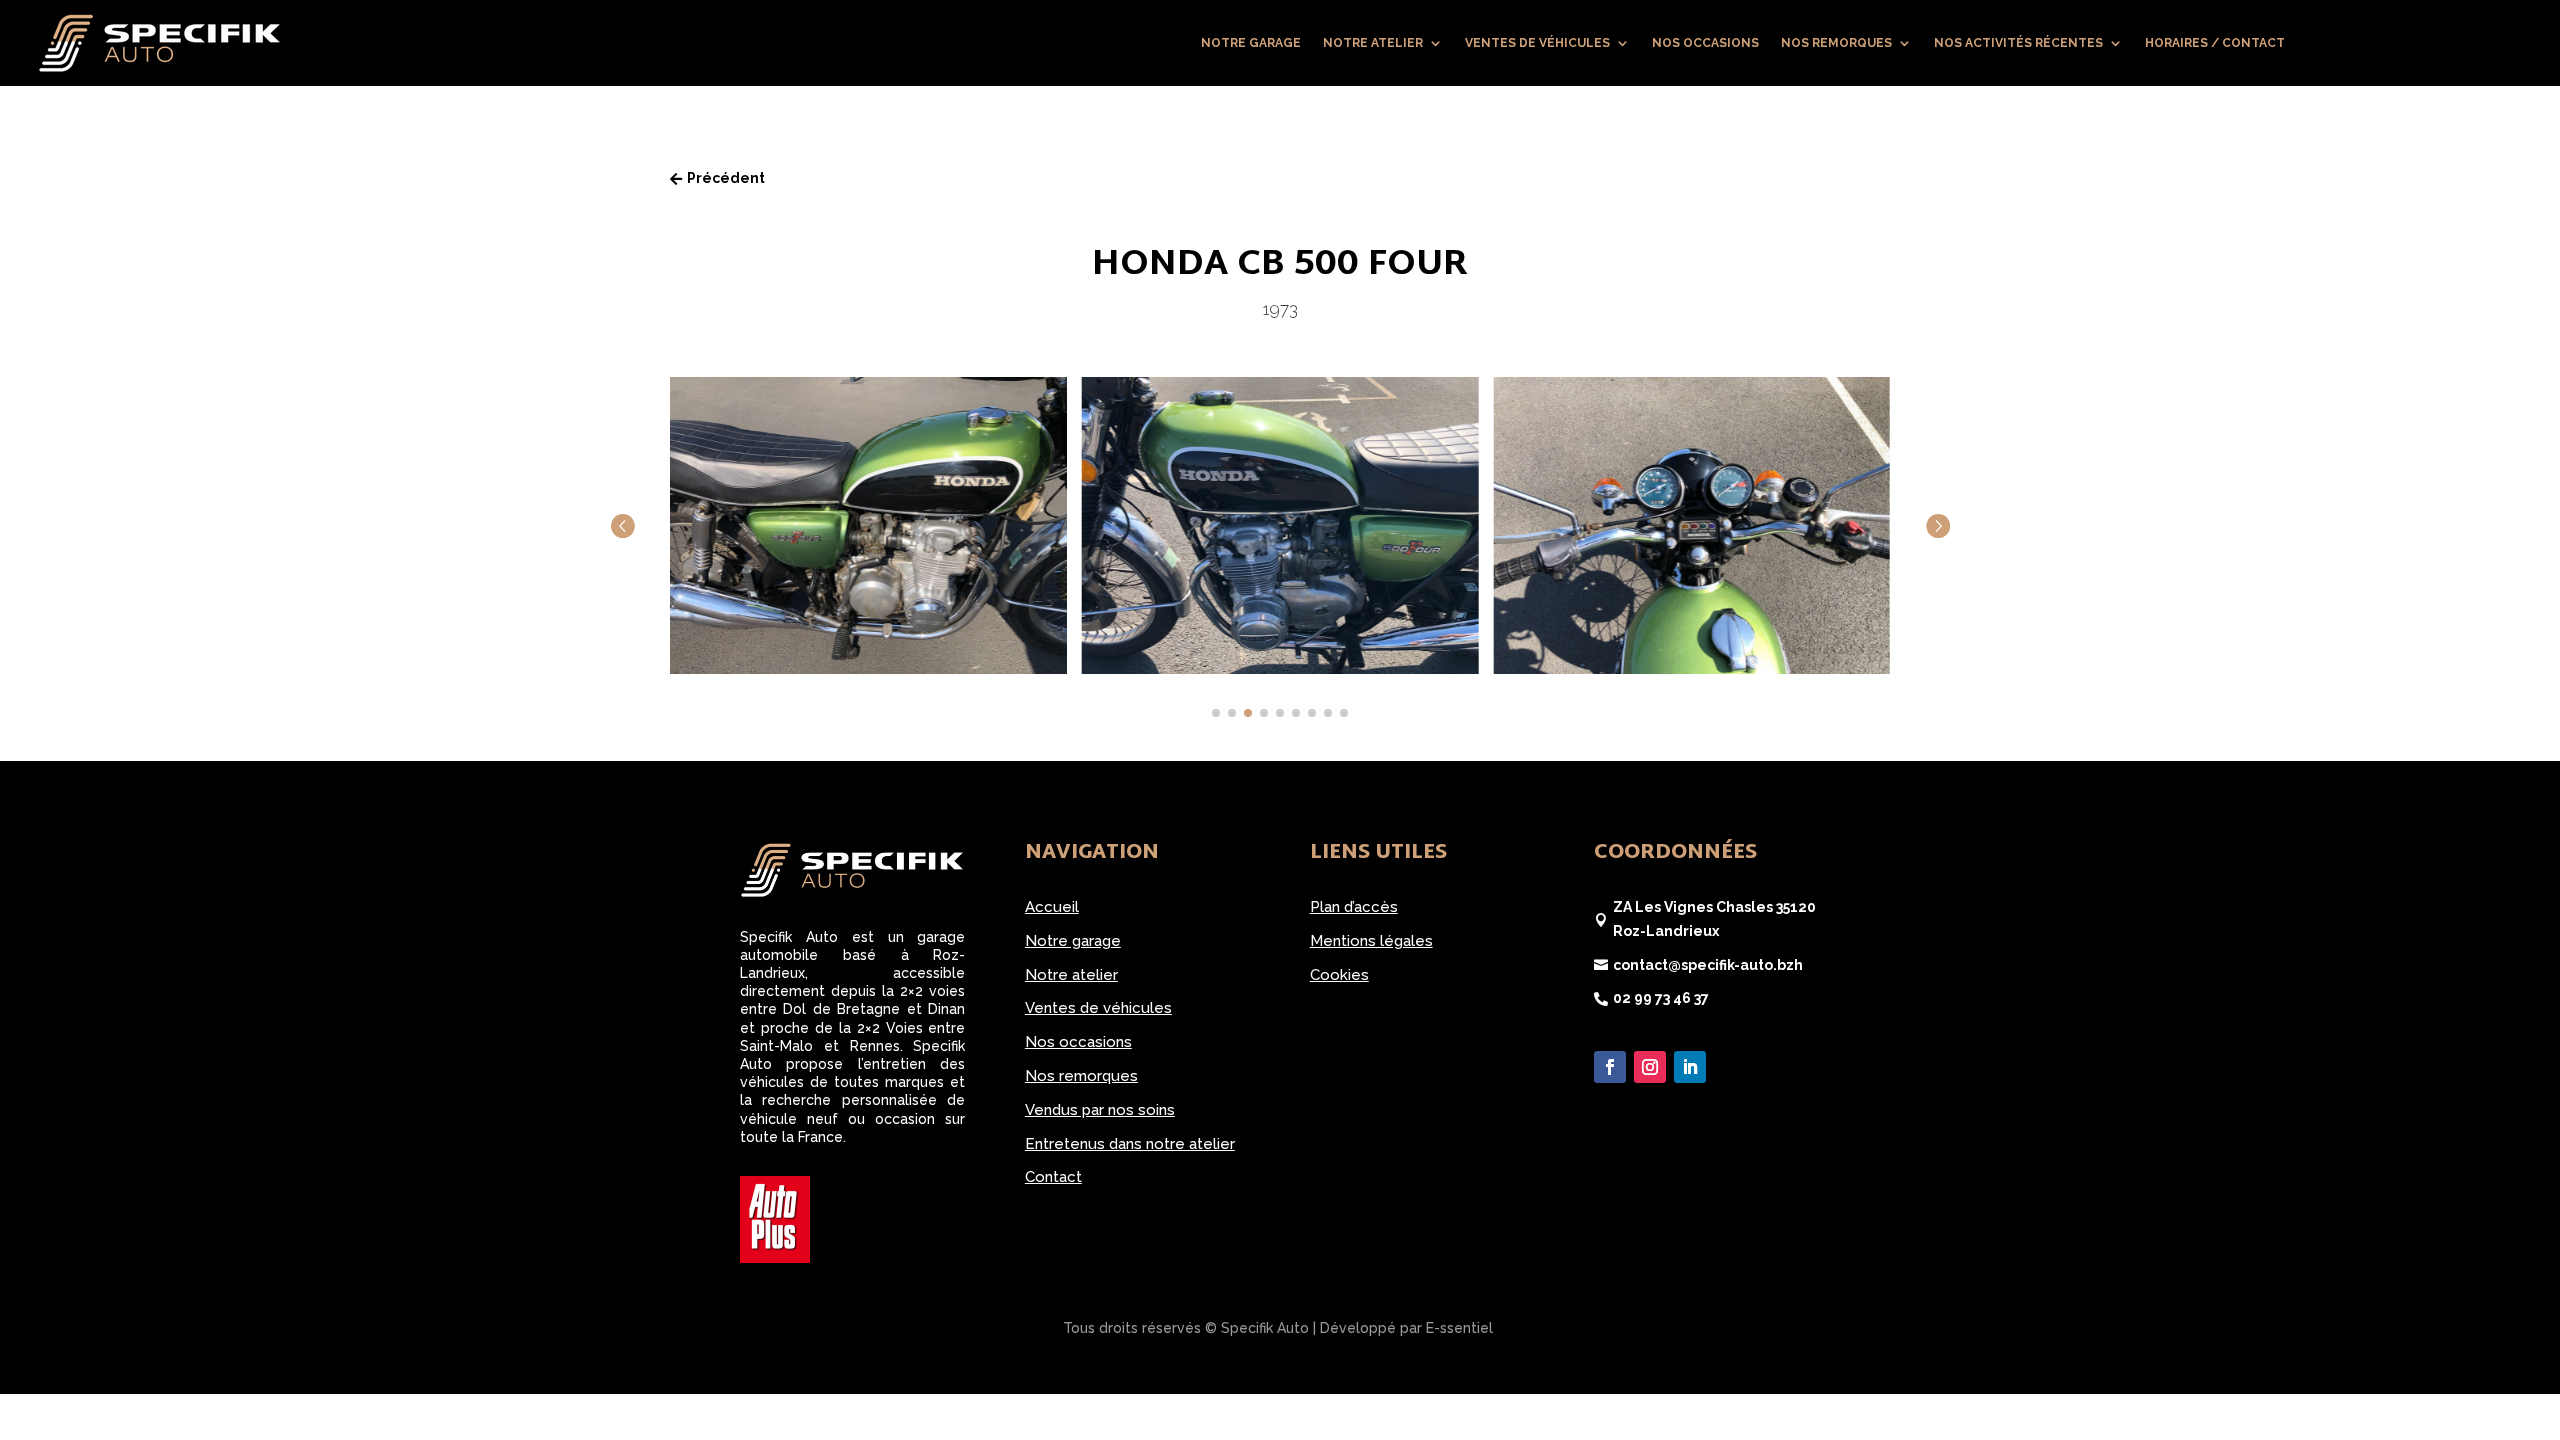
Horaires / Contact (2215, 43)
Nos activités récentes (2018, 43)
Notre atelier (1373, 43)
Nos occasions (1705, 43)
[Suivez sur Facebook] (1610, 1067)
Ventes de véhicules (1537, 43)
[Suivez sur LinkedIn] (1690, 1067)
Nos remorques (1836, 43)
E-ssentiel (1459, 1328)
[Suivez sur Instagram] (1650, 1067)
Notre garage (1251, 43)
